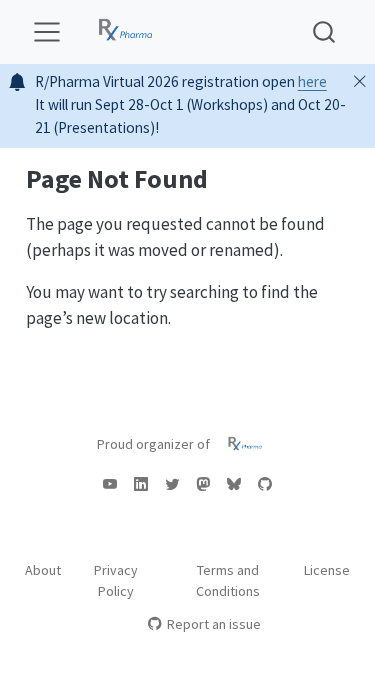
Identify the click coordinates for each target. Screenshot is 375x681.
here (312, 81)
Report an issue (214, 624)
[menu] (47, 32)
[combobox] (325, 31)
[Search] (324, 31)
